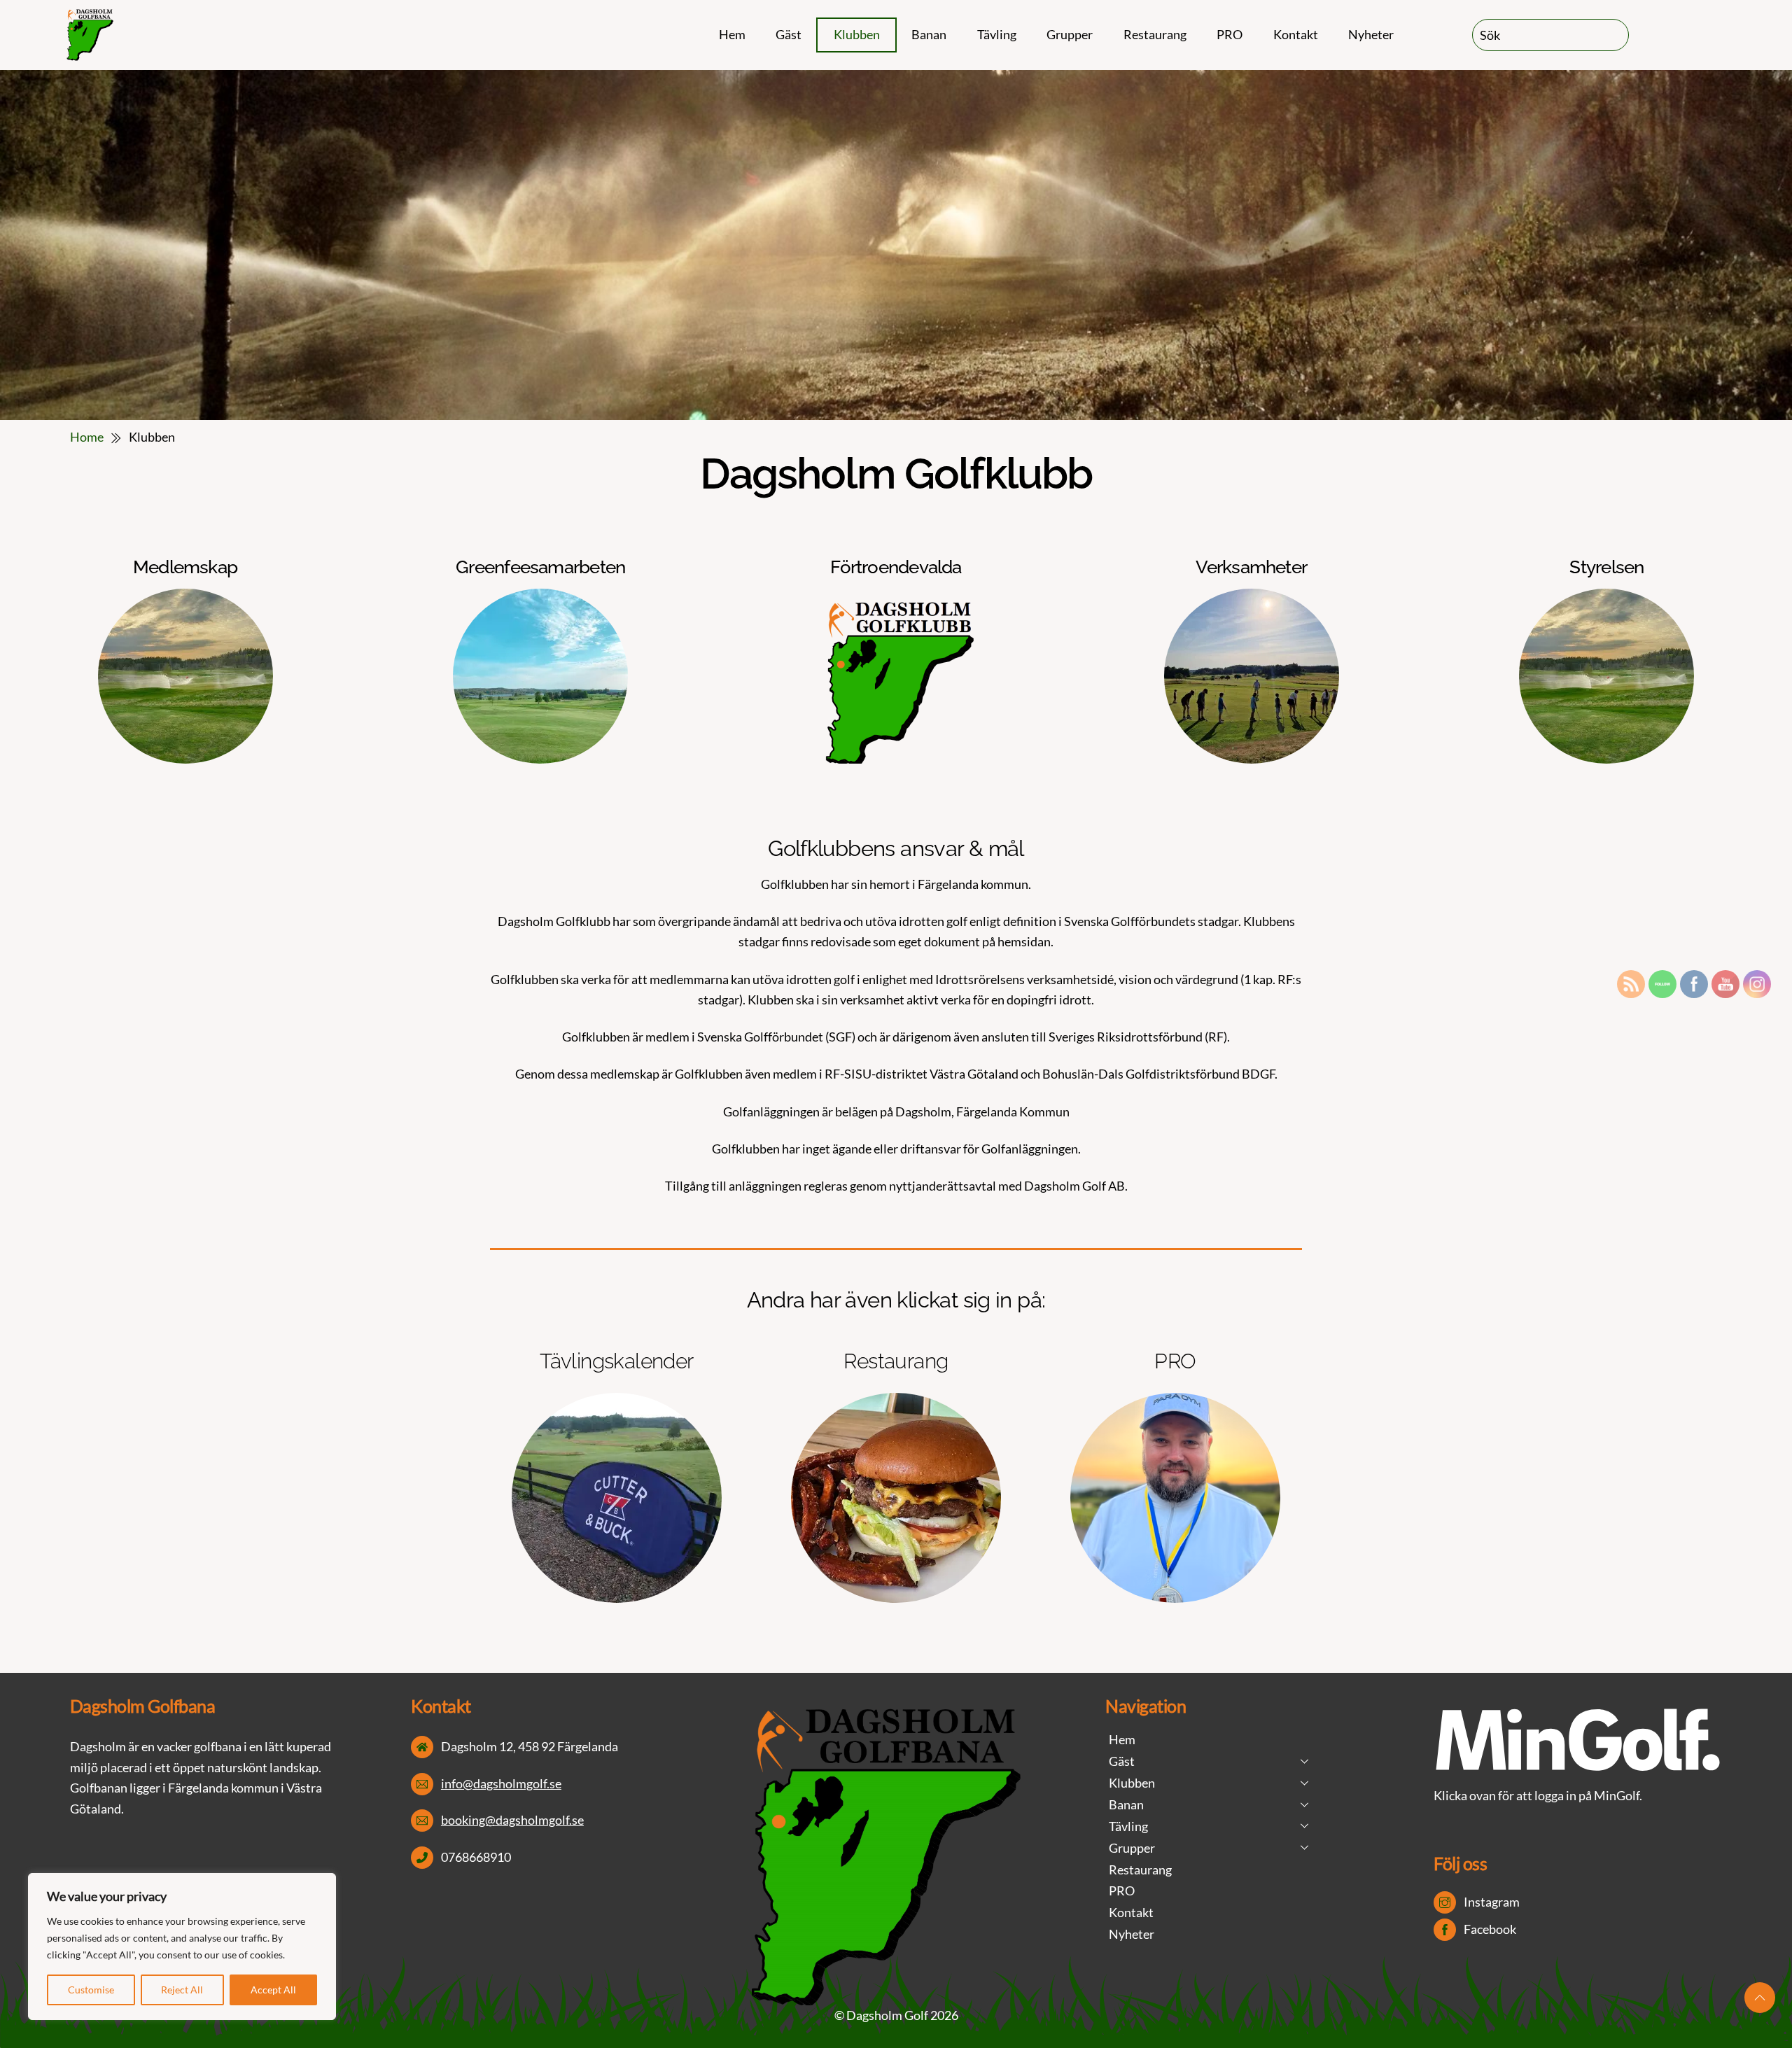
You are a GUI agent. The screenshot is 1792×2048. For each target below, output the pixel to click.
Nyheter (1371, 34)
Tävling (997, 34)
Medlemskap (185, 567)
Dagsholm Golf (887, 2015)
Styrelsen (1606, 567)
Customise (91, 1990)
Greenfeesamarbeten (540, 567)
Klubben (857, 34)
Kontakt (1296, 34)
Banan (929, 34)
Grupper (1070, 34)
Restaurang (1155, 34)
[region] (182, 1947)
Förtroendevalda (896, 567)
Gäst (789, 34)
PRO (1230, 34)
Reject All (182, 1990)
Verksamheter (1251, 567)
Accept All (273, 1990)
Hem (732, 34)
